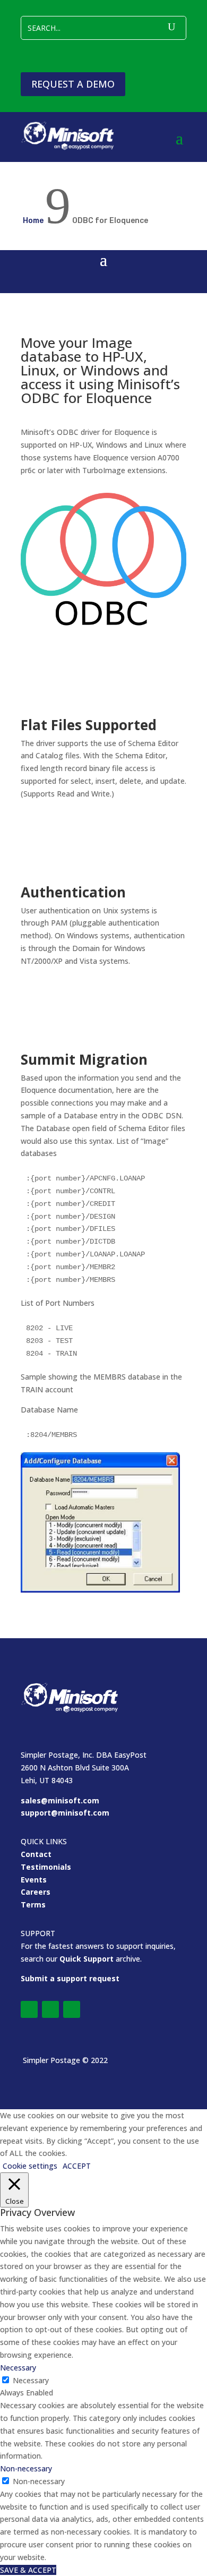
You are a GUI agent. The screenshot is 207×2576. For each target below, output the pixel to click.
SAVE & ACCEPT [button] (28, 2570)
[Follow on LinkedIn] (29, 2009)
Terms (33, 1905)
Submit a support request (70, 1978)
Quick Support (87, 1959)
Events (34, 1880)
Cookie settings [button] (30, 2166)
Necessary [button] (18, 2368)
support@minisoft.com (65, 1813)
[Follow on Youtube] (72, 2009)
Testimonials (46, 1867)
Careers (36, 1892)
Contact (36, 1854)
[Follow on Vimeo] (50, 2009)
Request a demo (73, 84)
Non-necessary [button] (26, 2468)
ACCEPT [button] (77, 2166)
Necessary (31, 2380)
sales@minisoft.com (60, 1800)
